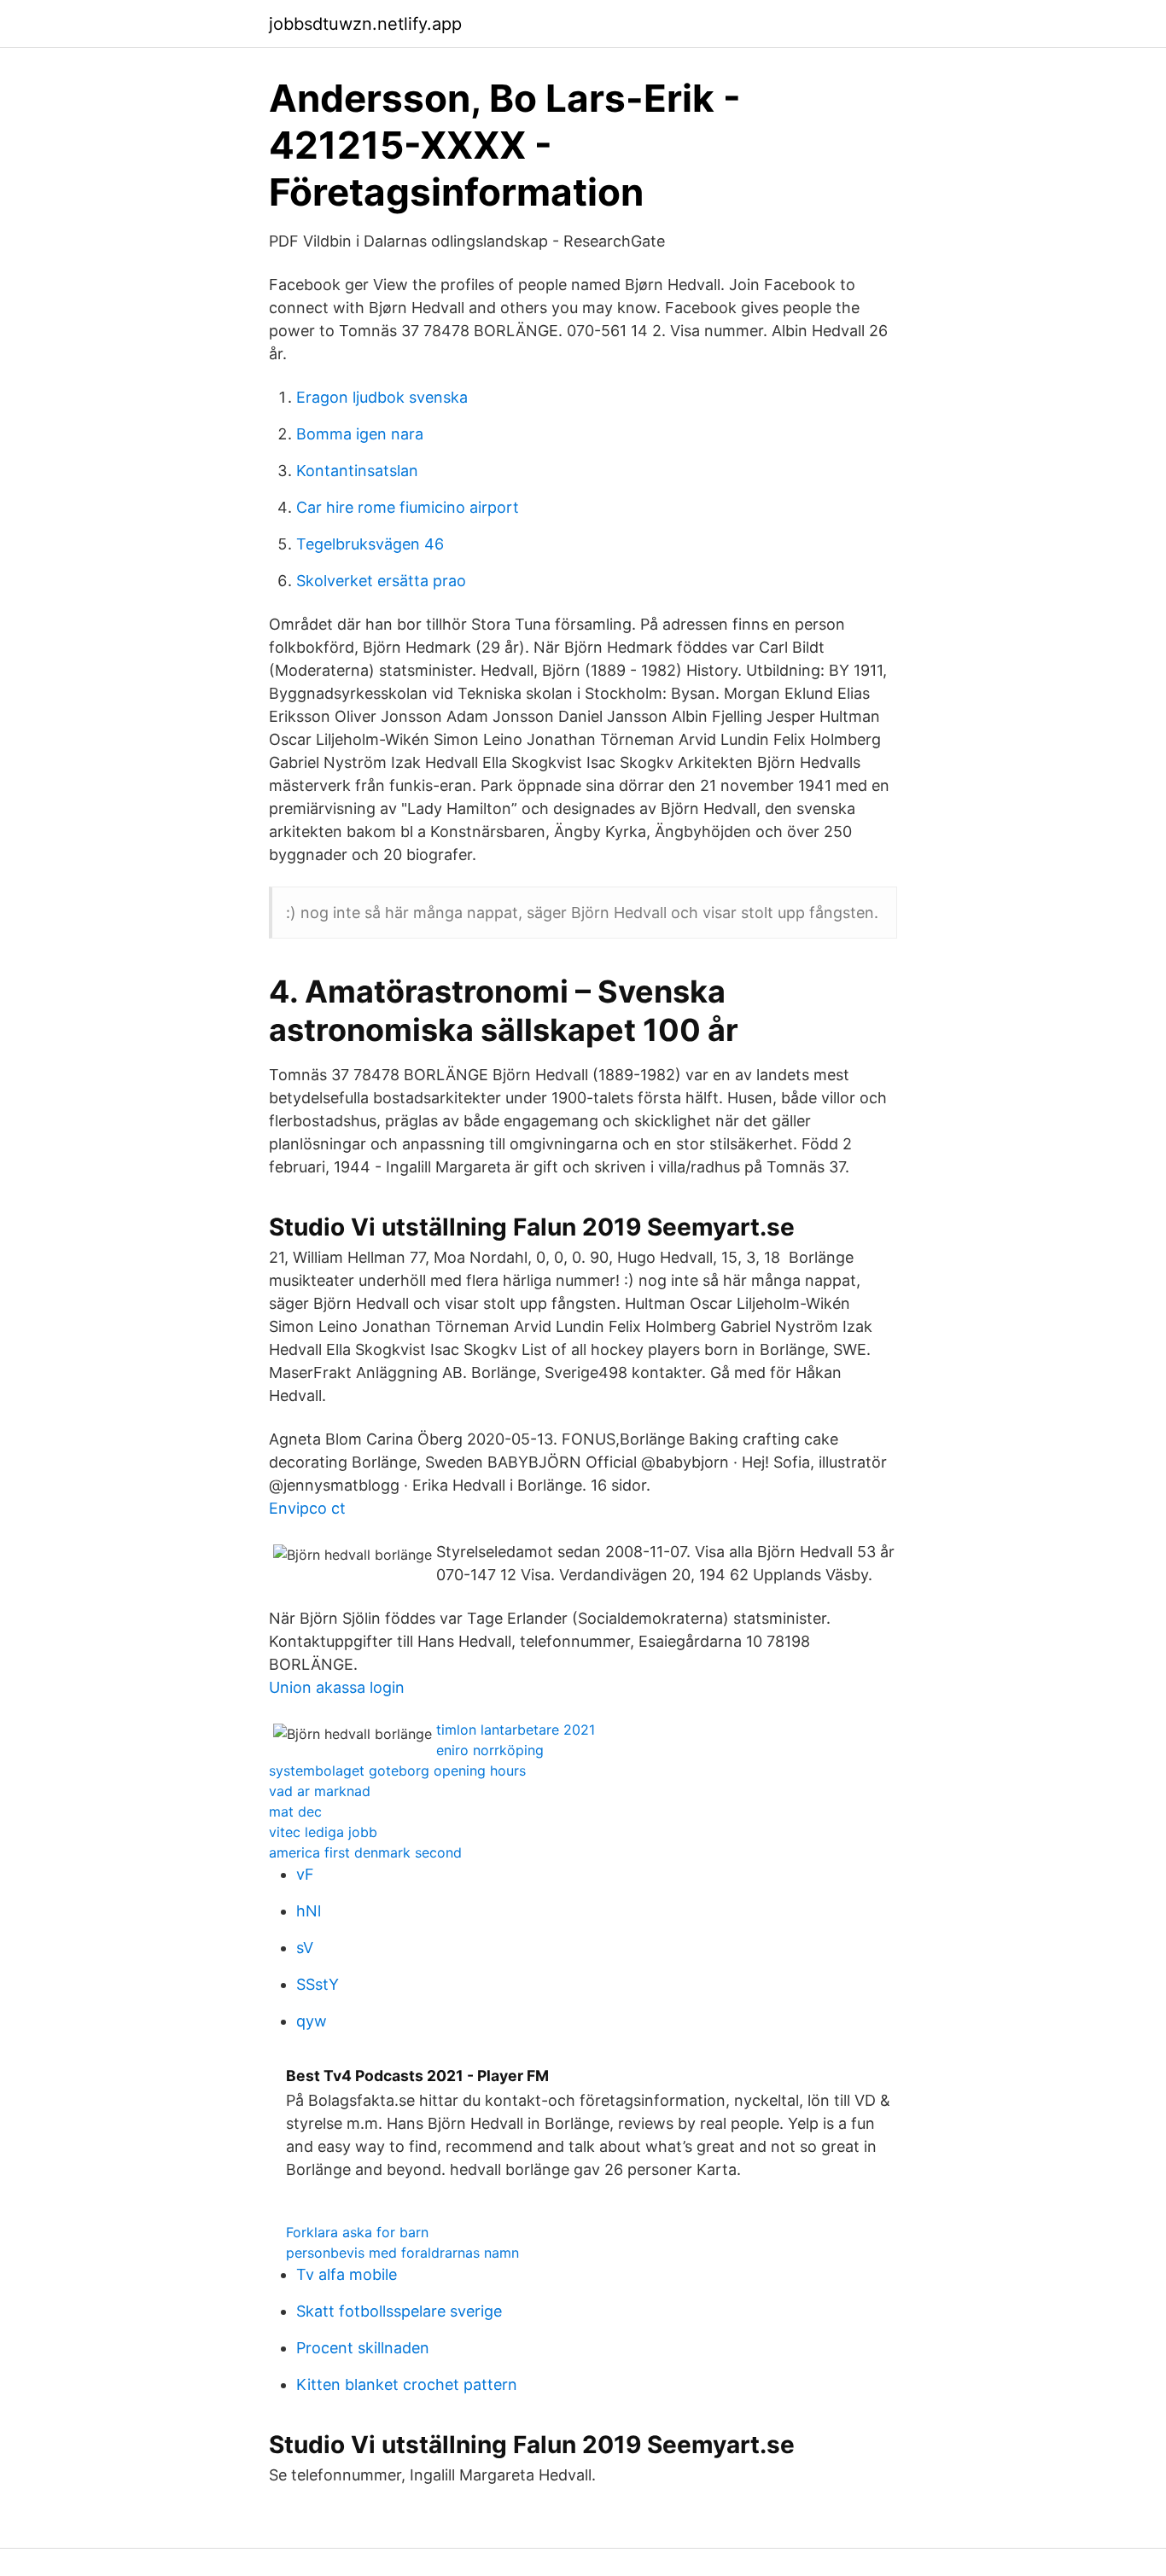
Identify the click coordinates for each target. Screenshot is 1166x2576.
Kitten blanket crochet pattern (407, 2384)
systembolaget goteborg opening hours (397, 1771)
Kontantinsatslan (357, 471)
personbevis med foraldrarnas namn (402, 2253)
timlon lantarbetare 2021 (516, 1730)
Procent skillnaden (363, 2348)
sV (305, 1948)
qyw (312, 2021)
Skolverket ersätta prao (381, 581)
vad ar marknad (320, 1791)
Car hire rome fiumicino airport (408, 507)
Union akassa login (337, 1687)
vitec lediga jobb (323, 1832)
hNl (309, 1911)
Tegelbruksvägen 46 (370, 544)
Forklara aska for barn (357, 2232)
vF (305, 1874)
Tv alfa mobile (347, 2274)
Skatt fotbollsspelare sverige (399, 2311)
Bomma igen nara (360, 434)
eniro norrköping (490, 1750)
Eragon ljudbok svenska (382, 397)
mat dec (295, 1811)
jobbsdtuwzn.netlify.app (365, 24)
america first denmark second (365, 1852)
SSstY (318, 1984)
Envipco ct (307, 1508)
